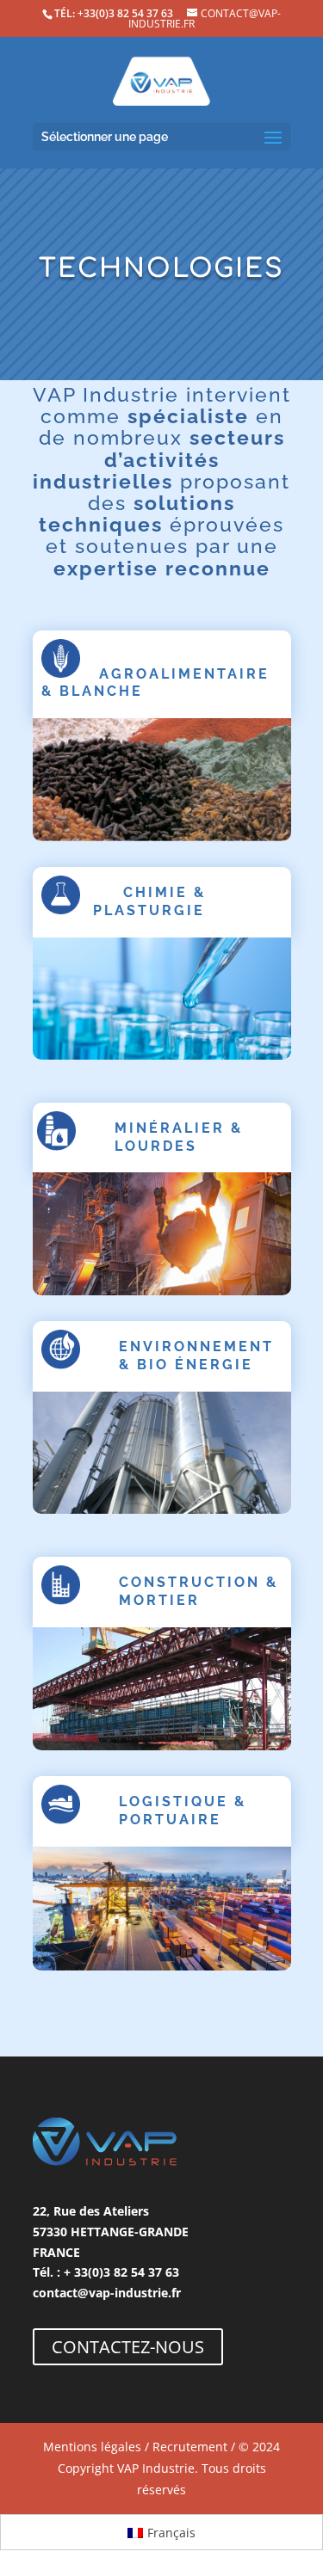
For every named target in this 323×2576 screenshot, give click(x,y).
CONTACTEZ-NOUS (128, 2347)
